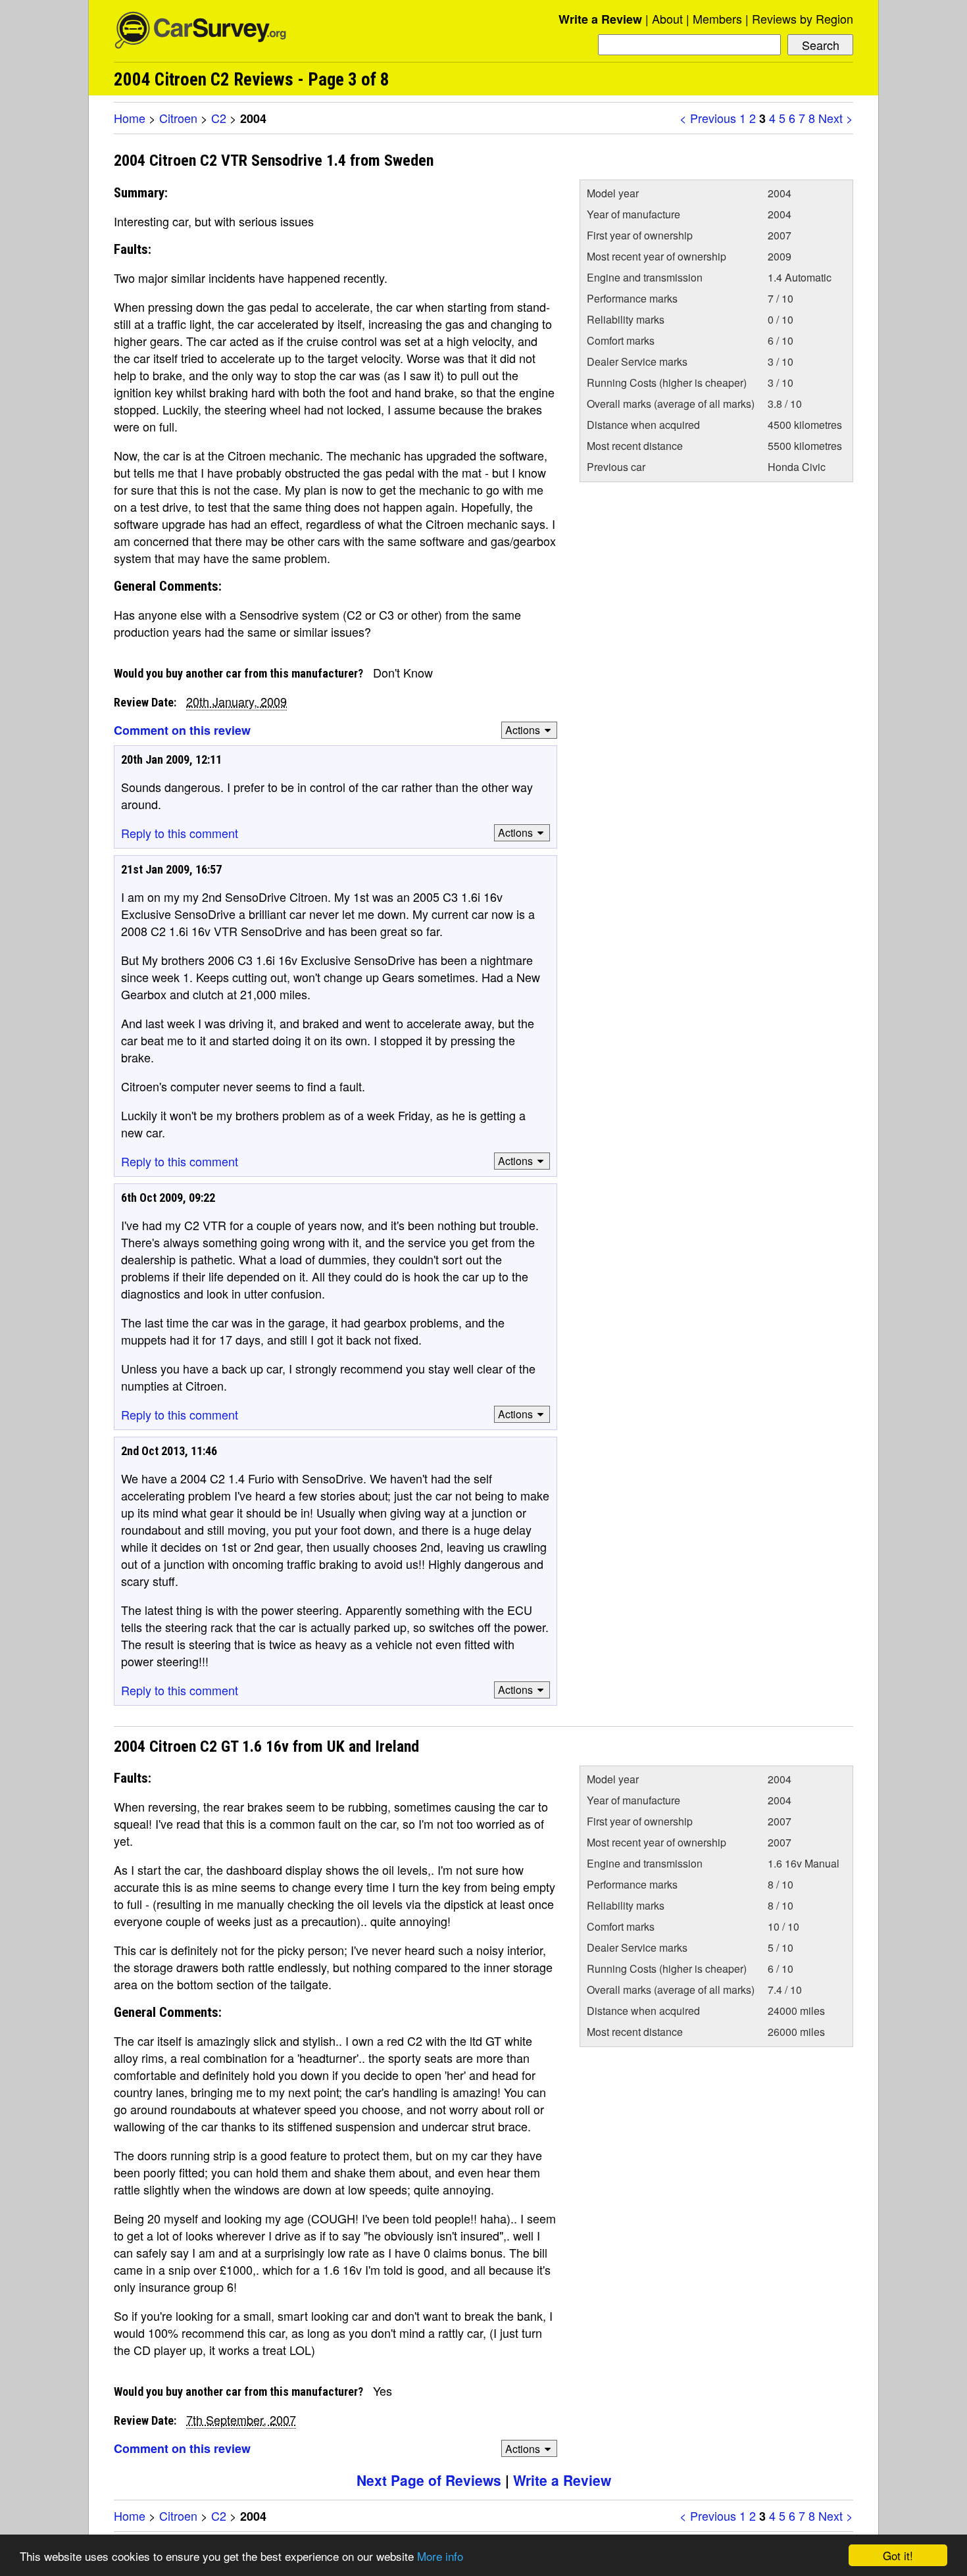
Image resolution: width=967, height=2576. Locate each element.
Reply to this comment (180, 833)
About (667, 18)
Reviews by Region (803, 18)
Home (130, 118)
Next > (836, 118)
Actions (523, 730)
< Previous (708, 118)
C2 (219, 118)
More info (440, 2556)
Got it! (898, 2555)
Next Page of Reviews (429, 2480)
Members (717, 18)
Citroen (178, 118)
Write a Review (600, 19)
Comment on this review (182, 730)
